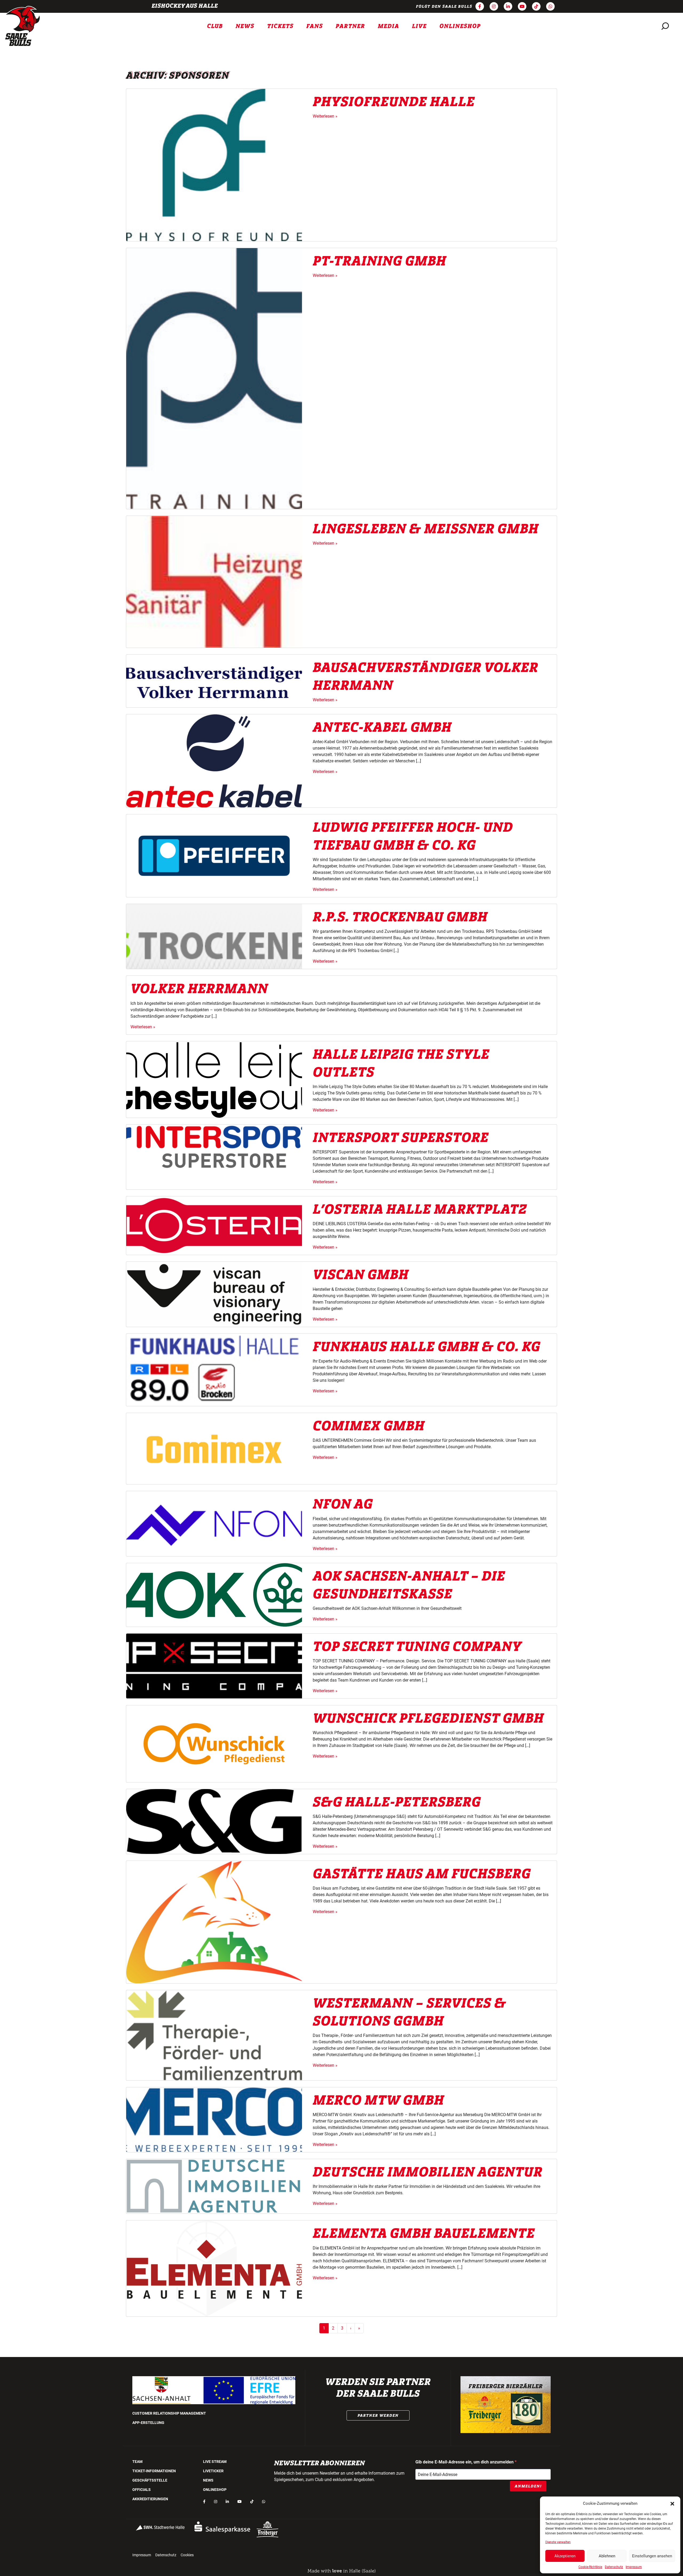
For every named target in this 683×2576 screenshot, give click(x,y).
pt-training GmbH (379, 261)
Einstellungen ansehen (652, 2556)
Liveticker (213, 2471)
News (245, 26)
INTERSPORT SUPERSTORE (401, 1138)
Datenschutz (614, 2567)
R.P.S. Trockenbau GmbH (400, 917)
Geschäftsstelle (150, 2480)
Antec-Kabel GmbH (382, 727)
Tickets (280, 26)
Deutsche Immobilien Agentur (428, 2172)
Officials (142, 2490)
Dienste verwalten (558, 2542)
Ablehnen (607, 2556)
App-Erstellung (148, 2423)
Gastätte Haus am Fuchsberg (422, 1874)
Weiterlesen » (325, 116)
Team (137, 2462)
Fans (315, 26)
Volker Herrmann (199, 989)
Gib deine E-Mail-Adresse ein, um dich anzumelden (465, 2462)
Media (388, 26)
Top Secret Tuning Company (417, 1647)
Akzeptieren (565, 2556)
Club (215, 26)
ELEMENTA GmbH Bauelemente (424, 2233)
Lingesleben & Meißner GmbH (426, 529)
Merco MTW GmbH (378, 2100)
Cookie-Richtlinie (590, 2567)
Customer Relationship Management (169, 2413)
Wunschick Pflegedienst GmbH (428, 1718)
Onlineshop (460, 26)
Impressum (634, 2567)
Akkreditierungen (150, 2499)
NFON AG (343, 1504)
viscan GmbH (361, 1275)
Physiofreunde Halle (394, 102)
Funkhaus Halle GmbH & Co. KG (426, 1347)
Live (419, 26)
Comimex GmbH (369, 1426)
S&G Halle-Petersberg (397, 1802)
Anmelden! (528, 2486)
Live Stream (215, 2462)
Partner (350, 26)
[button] (672, 2503)
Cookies (187, 2555)
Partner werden (378, 2415)
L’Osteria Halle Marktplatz (420, 1209)
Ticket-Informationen (154, 2471)
